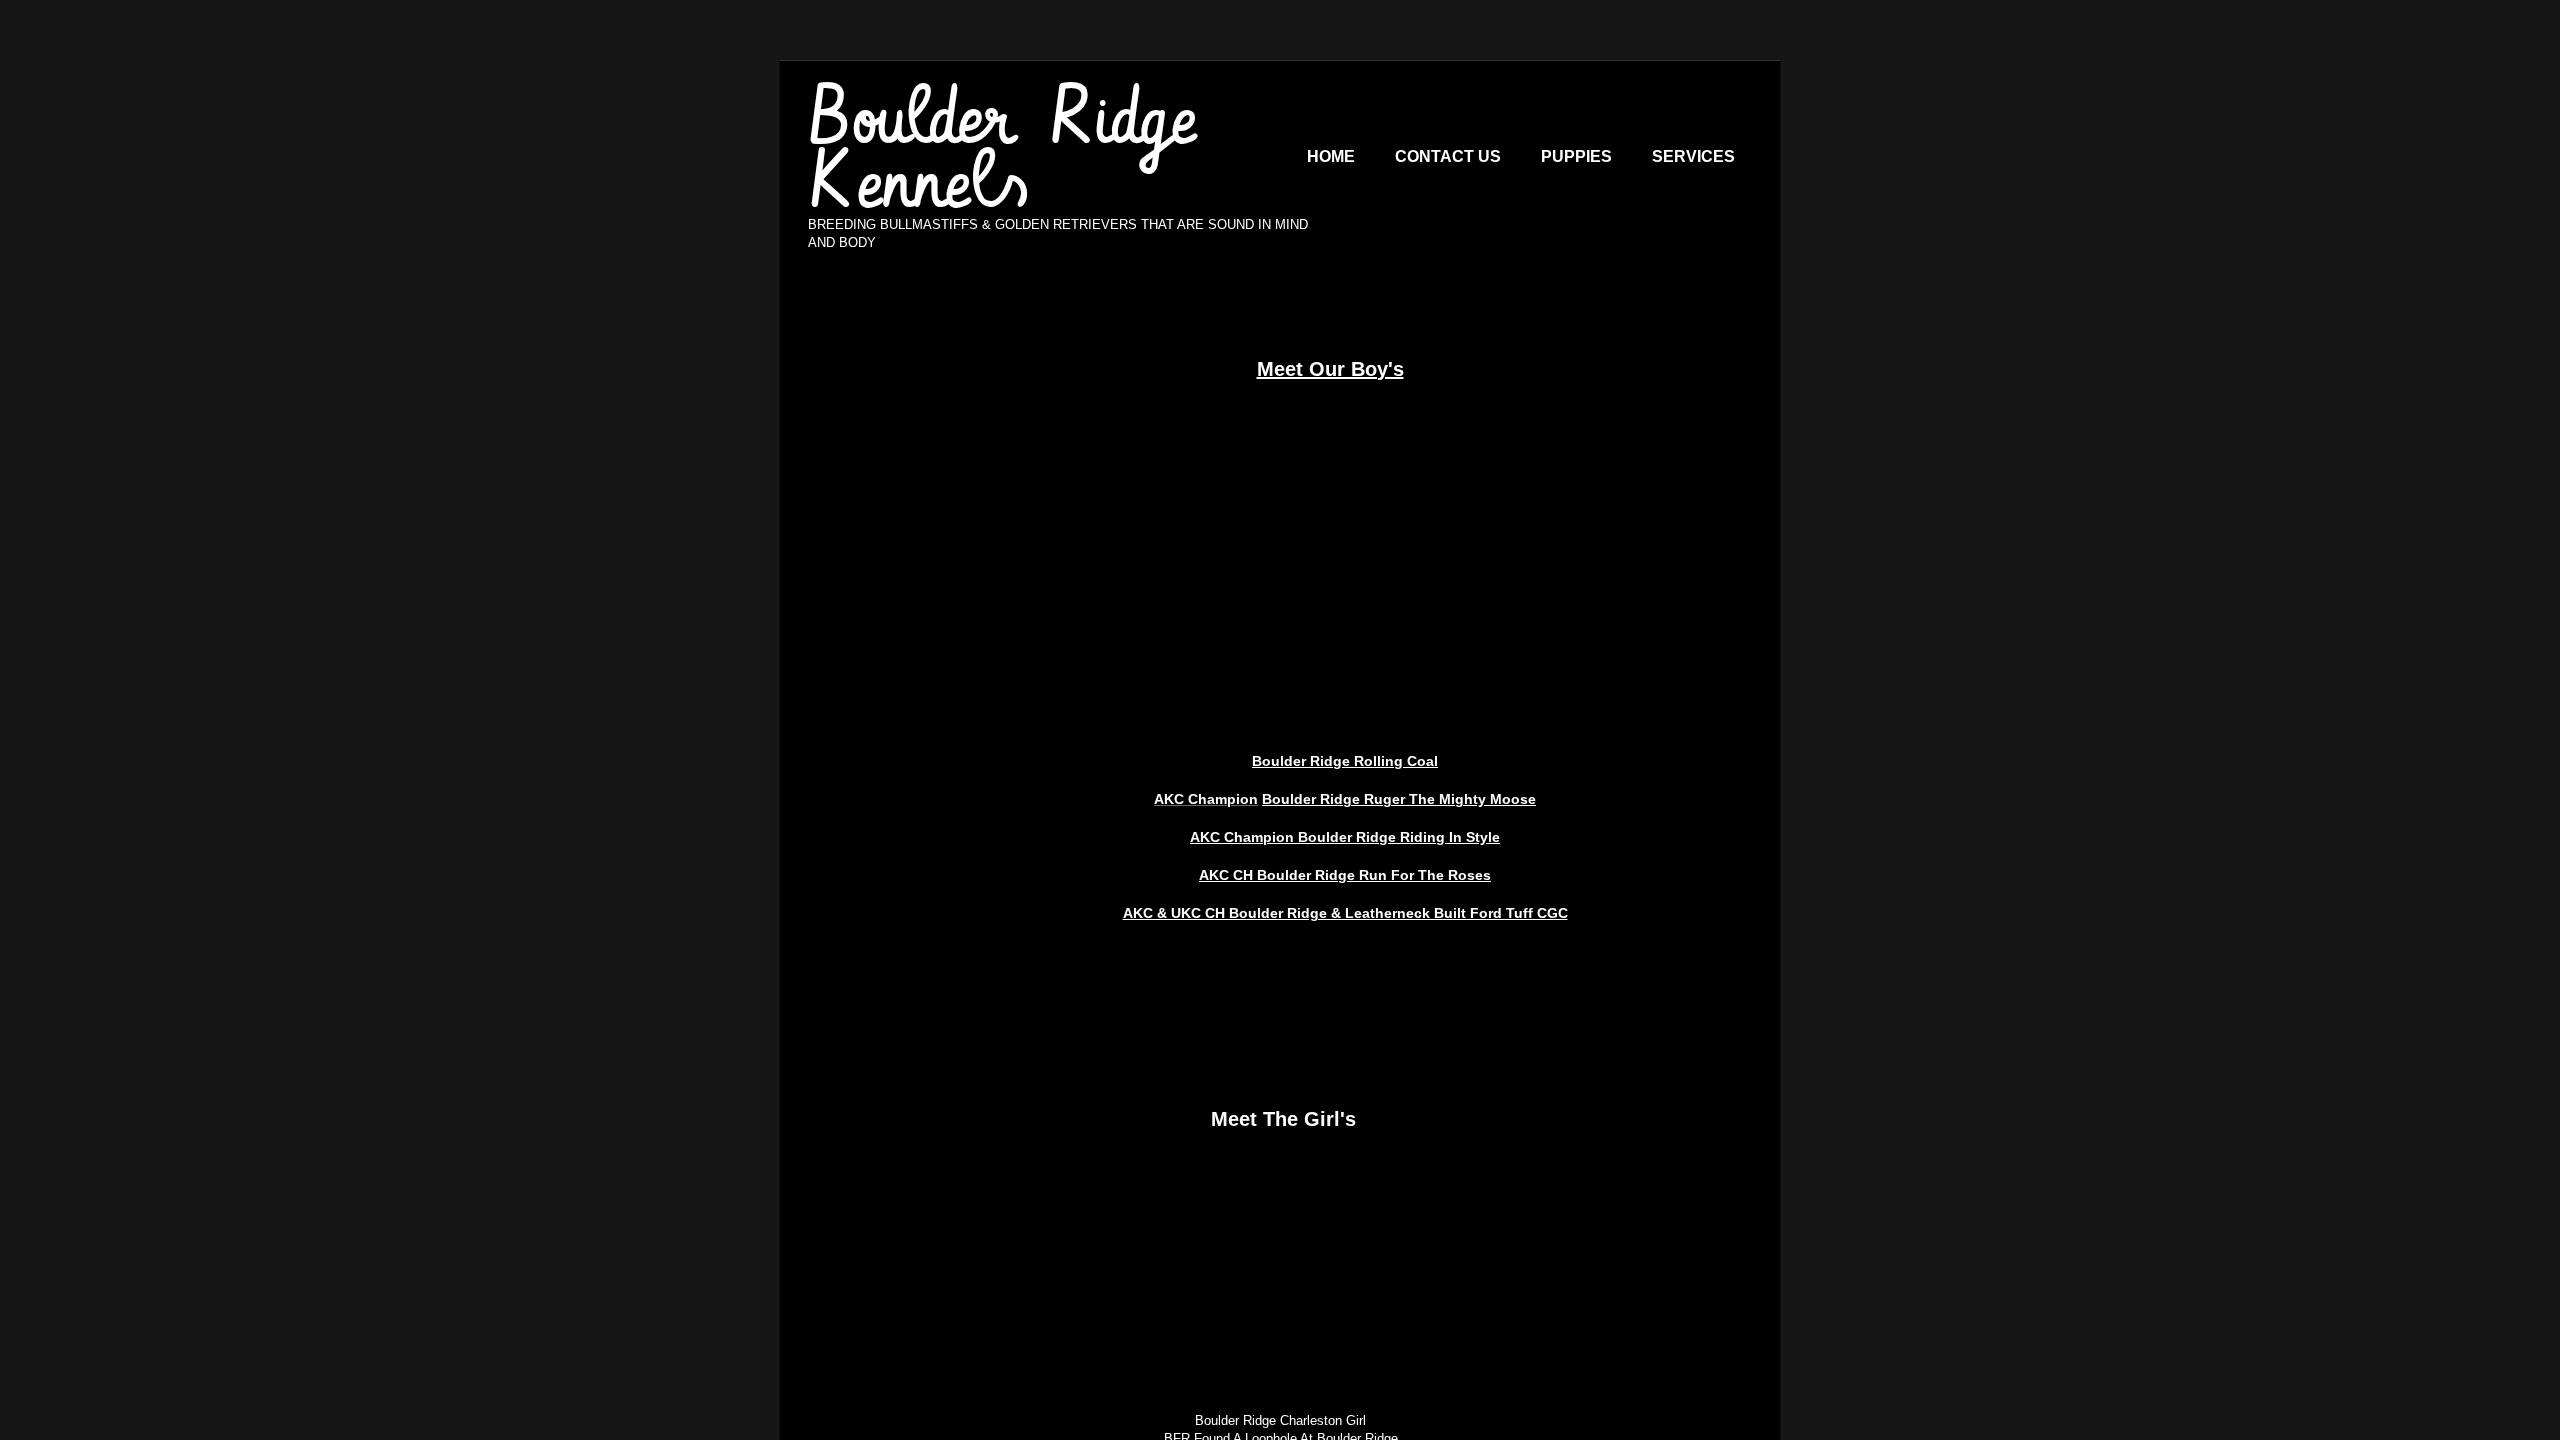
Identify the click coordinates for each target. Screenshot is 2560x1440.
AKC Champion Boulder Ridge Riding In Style (1345, 837)
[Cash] (1345, 495)
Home (1331, 156)
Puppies (1576, 156)
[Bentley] (1505, 495)
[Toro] (1185, 495)
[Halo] (1120, 1248)
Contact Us (1448, 156)
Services (1693, 156)
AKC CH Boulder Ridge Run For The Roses (1345, 875)
